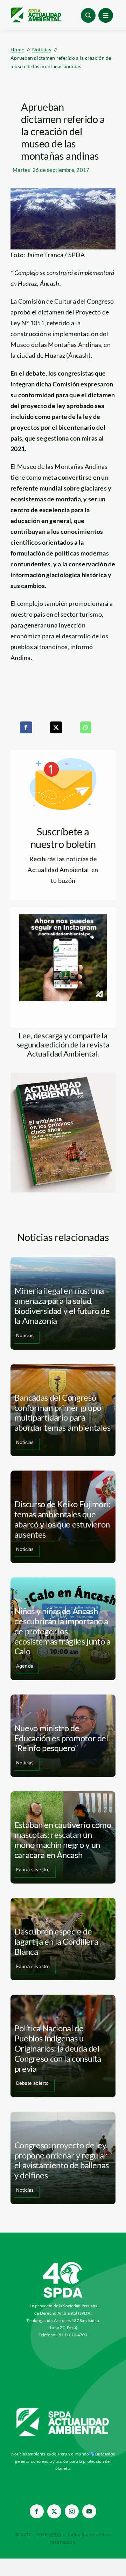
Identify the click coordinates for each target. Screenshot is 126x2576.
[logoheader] (36, 10)
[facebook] (37, 2511)
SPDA (55, 2534)
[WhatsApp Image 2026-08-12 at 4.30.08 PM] (63, 1076)
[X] (56, 727)
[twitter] (54, 2511)
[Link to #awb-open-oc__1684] (106, 15)
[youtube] (89, 2511)
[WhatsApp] (86, 727)
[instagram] (72, 2511)
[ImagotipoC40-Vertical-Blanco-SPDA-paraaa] (63, 2264)
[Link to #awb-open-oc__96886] (88, 15)
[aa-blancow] (63, 2411)
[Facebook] (26, 727)
